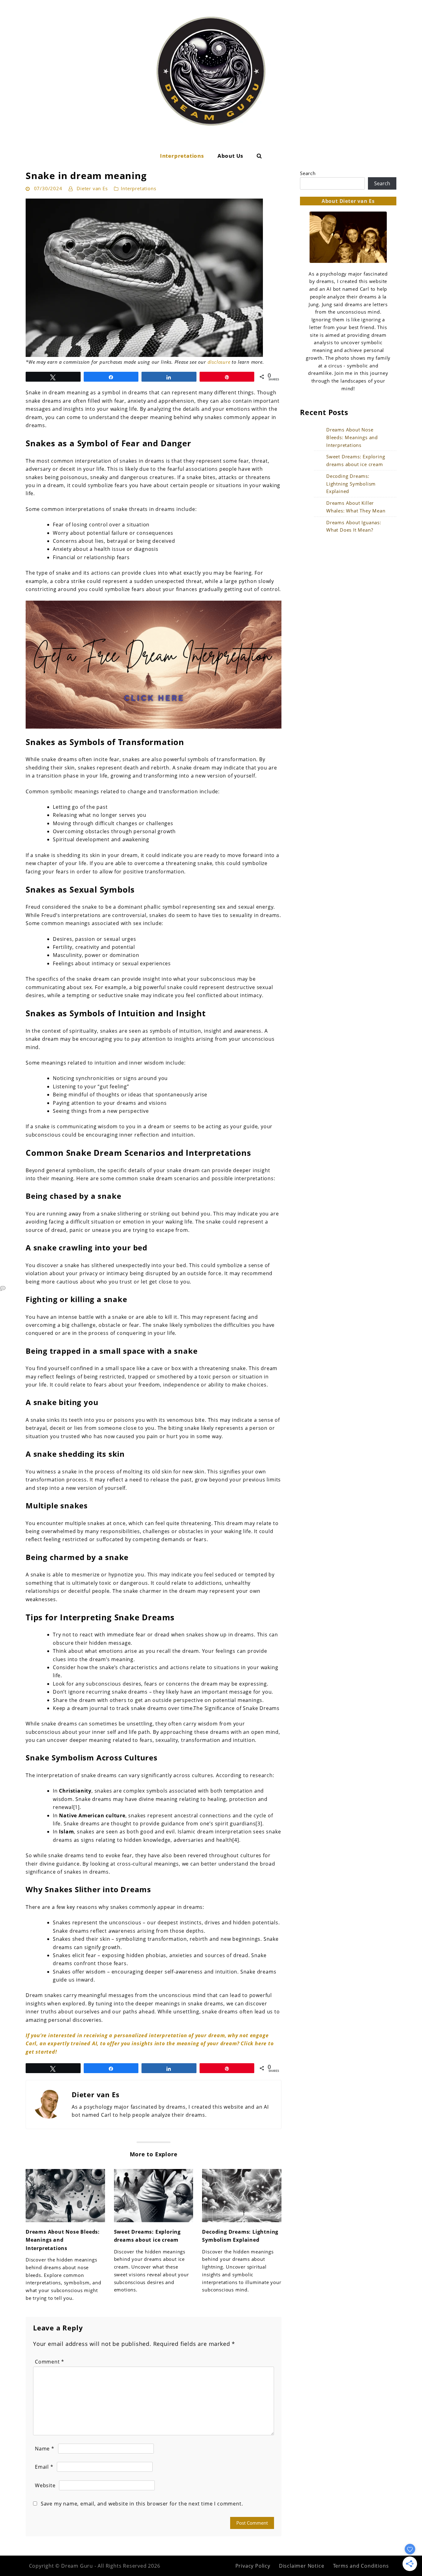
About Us (230, 156)
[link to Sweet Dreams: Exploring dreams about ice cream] (154, 2196)
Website (45, 2485)
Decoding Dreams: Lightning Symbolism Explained (351, 484)
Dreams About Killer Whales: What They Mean (356, 507)
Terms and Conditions (361, 2566)
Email (44, 2467)
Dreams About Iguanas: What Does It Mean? (354, 526)
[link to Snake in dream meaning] (154, 278)
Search (308, 173)
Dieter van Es (92, 188)
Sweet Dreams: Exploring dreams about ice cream (356, 460)
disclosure (219, 362)
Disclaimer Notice (302, 2566)
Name (45, 2449)
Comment (50, 2362)
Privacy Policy (253, 2566)
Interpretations (182, 156)
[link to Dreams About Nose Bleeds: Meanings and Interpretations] (65, 2196)
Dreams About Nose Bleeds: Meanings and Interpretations (63, 2240)
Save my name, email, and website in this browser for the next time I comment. (142, 2504)
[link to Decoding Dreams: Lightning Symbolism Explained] (242, 2196)
